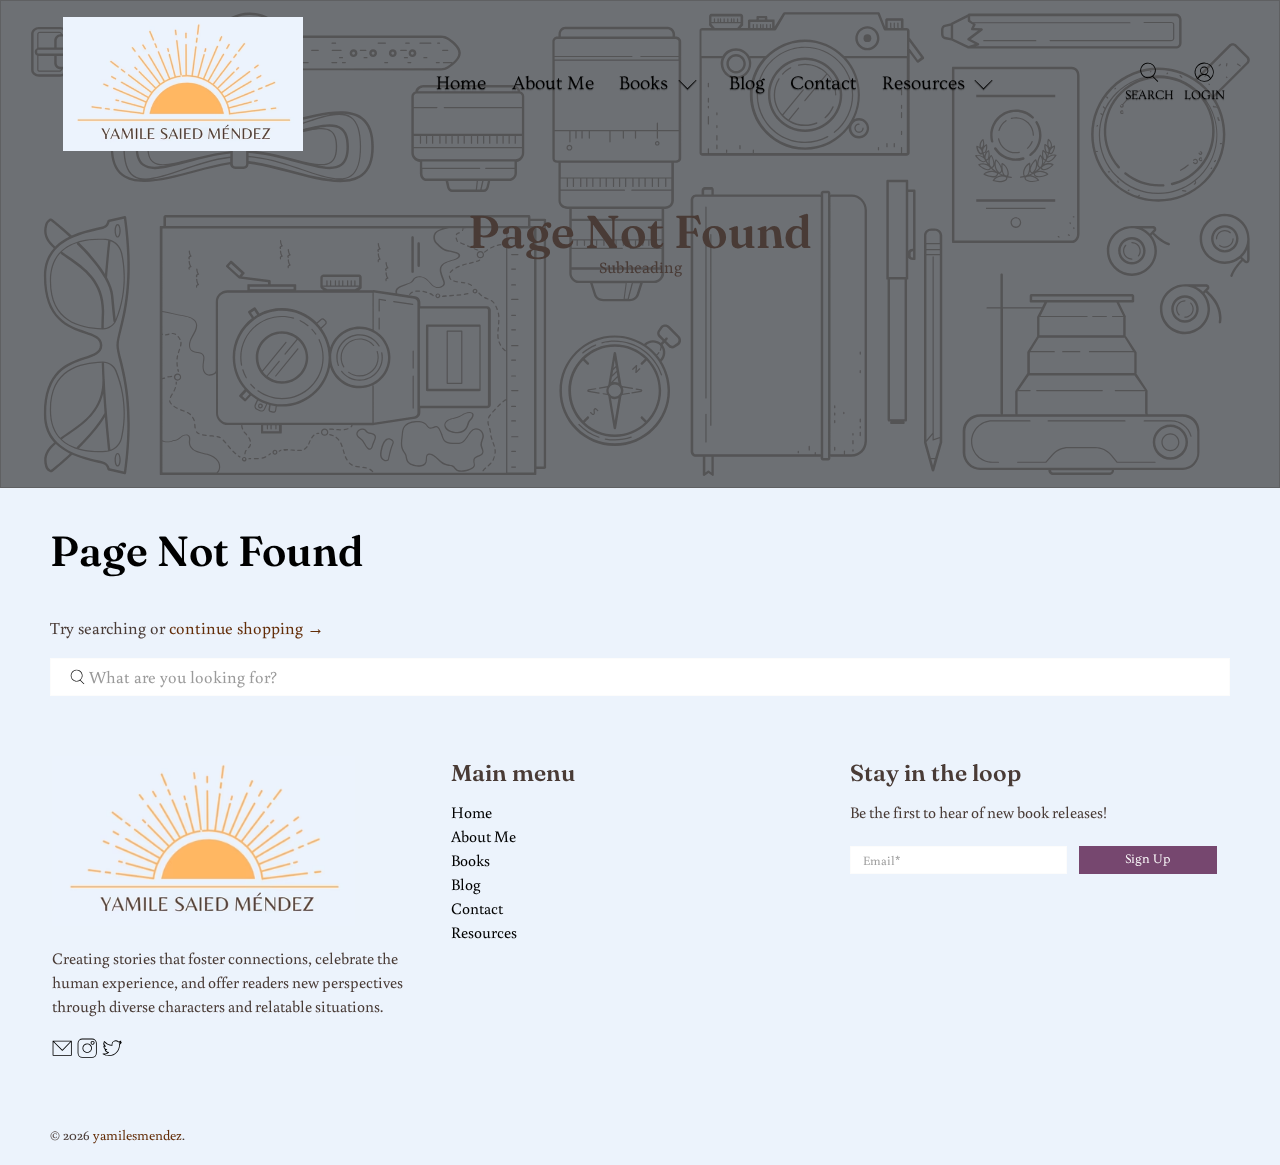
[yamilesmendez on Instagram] (87, 1052)
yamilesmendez (137, 1134)
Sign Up (1147, 859)
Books (470, 860)
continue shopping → (246, 627)
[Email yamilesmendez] (62, 1052)
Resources (484, 932)
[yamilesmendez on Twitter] (112, 1052)
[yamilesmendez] (183, 84)
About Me (553, 83)
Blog (747, 83)
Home (461, 83)
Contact (823, 83)
